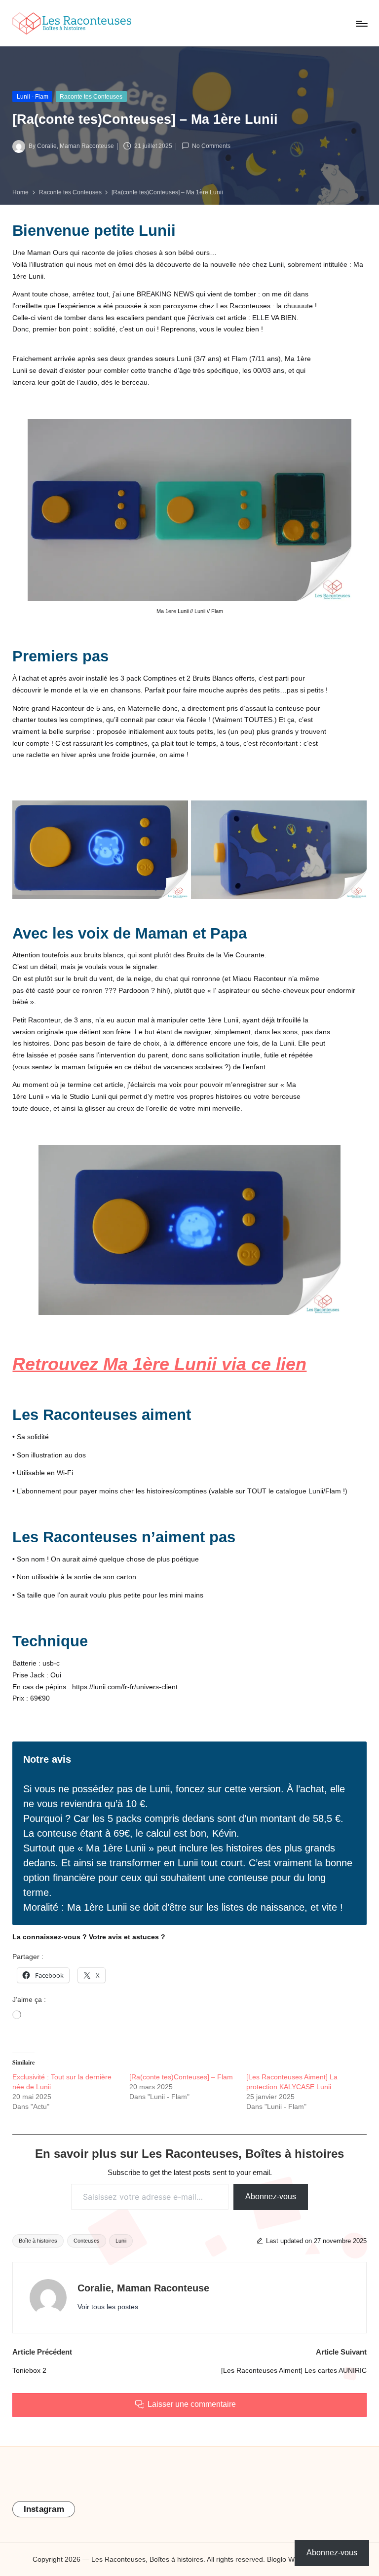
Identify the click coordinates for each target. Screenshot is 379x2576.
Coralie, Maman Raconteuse (143, 2288)
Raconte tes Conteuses (91, 97)
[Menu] (361, 24)
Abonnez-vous (271, 2196)
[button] (108, 2307)
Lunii (121, 2241)
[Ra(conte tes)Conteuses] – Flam (181, 2077)
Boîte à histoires (38, 2241)
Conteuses (87, 2241)
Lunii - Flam (33, 97)
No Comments (211, 146)
